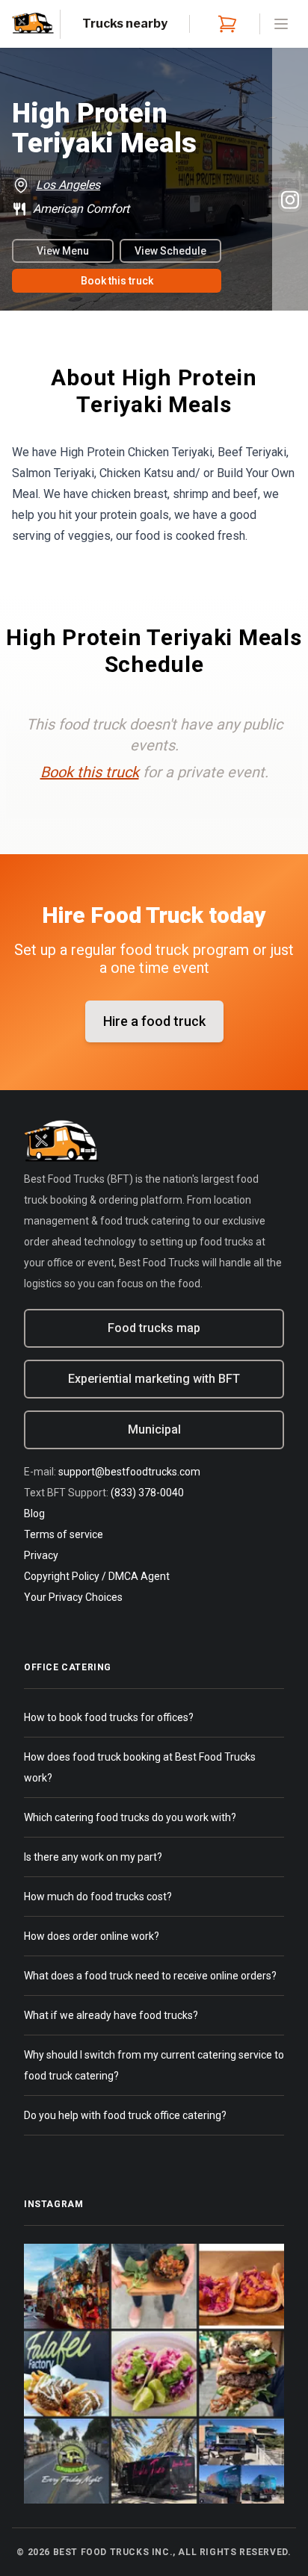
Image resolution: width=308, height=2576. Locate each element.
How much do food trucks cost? (98, 1897)
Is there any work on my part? (93, 1857)
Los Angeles (68, 185)
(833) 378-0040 (147, 1493)
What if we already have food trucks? (111, 2015)
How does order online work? (92, 1936)
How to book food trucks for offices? (109, 1717)
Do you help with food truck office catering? (125, 2115)
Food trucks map (154, 1328)
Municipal (154, 1429)
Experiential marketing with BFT (154, 1379)
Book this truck (117, 281)
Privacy (41, 1555)
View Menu (63, 251)
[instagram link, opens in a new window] (290, 200)
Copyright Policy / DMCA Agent (97, 1576)
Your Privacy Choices (73, 1597)
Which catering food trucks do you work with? (130, 1817)
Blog (34, 1513)
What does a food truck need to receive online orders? (150, 1976)
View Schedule (170, 251)
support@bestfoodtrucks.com (129, 1472)
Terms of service (64, 1534)
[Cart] (224, 24)
